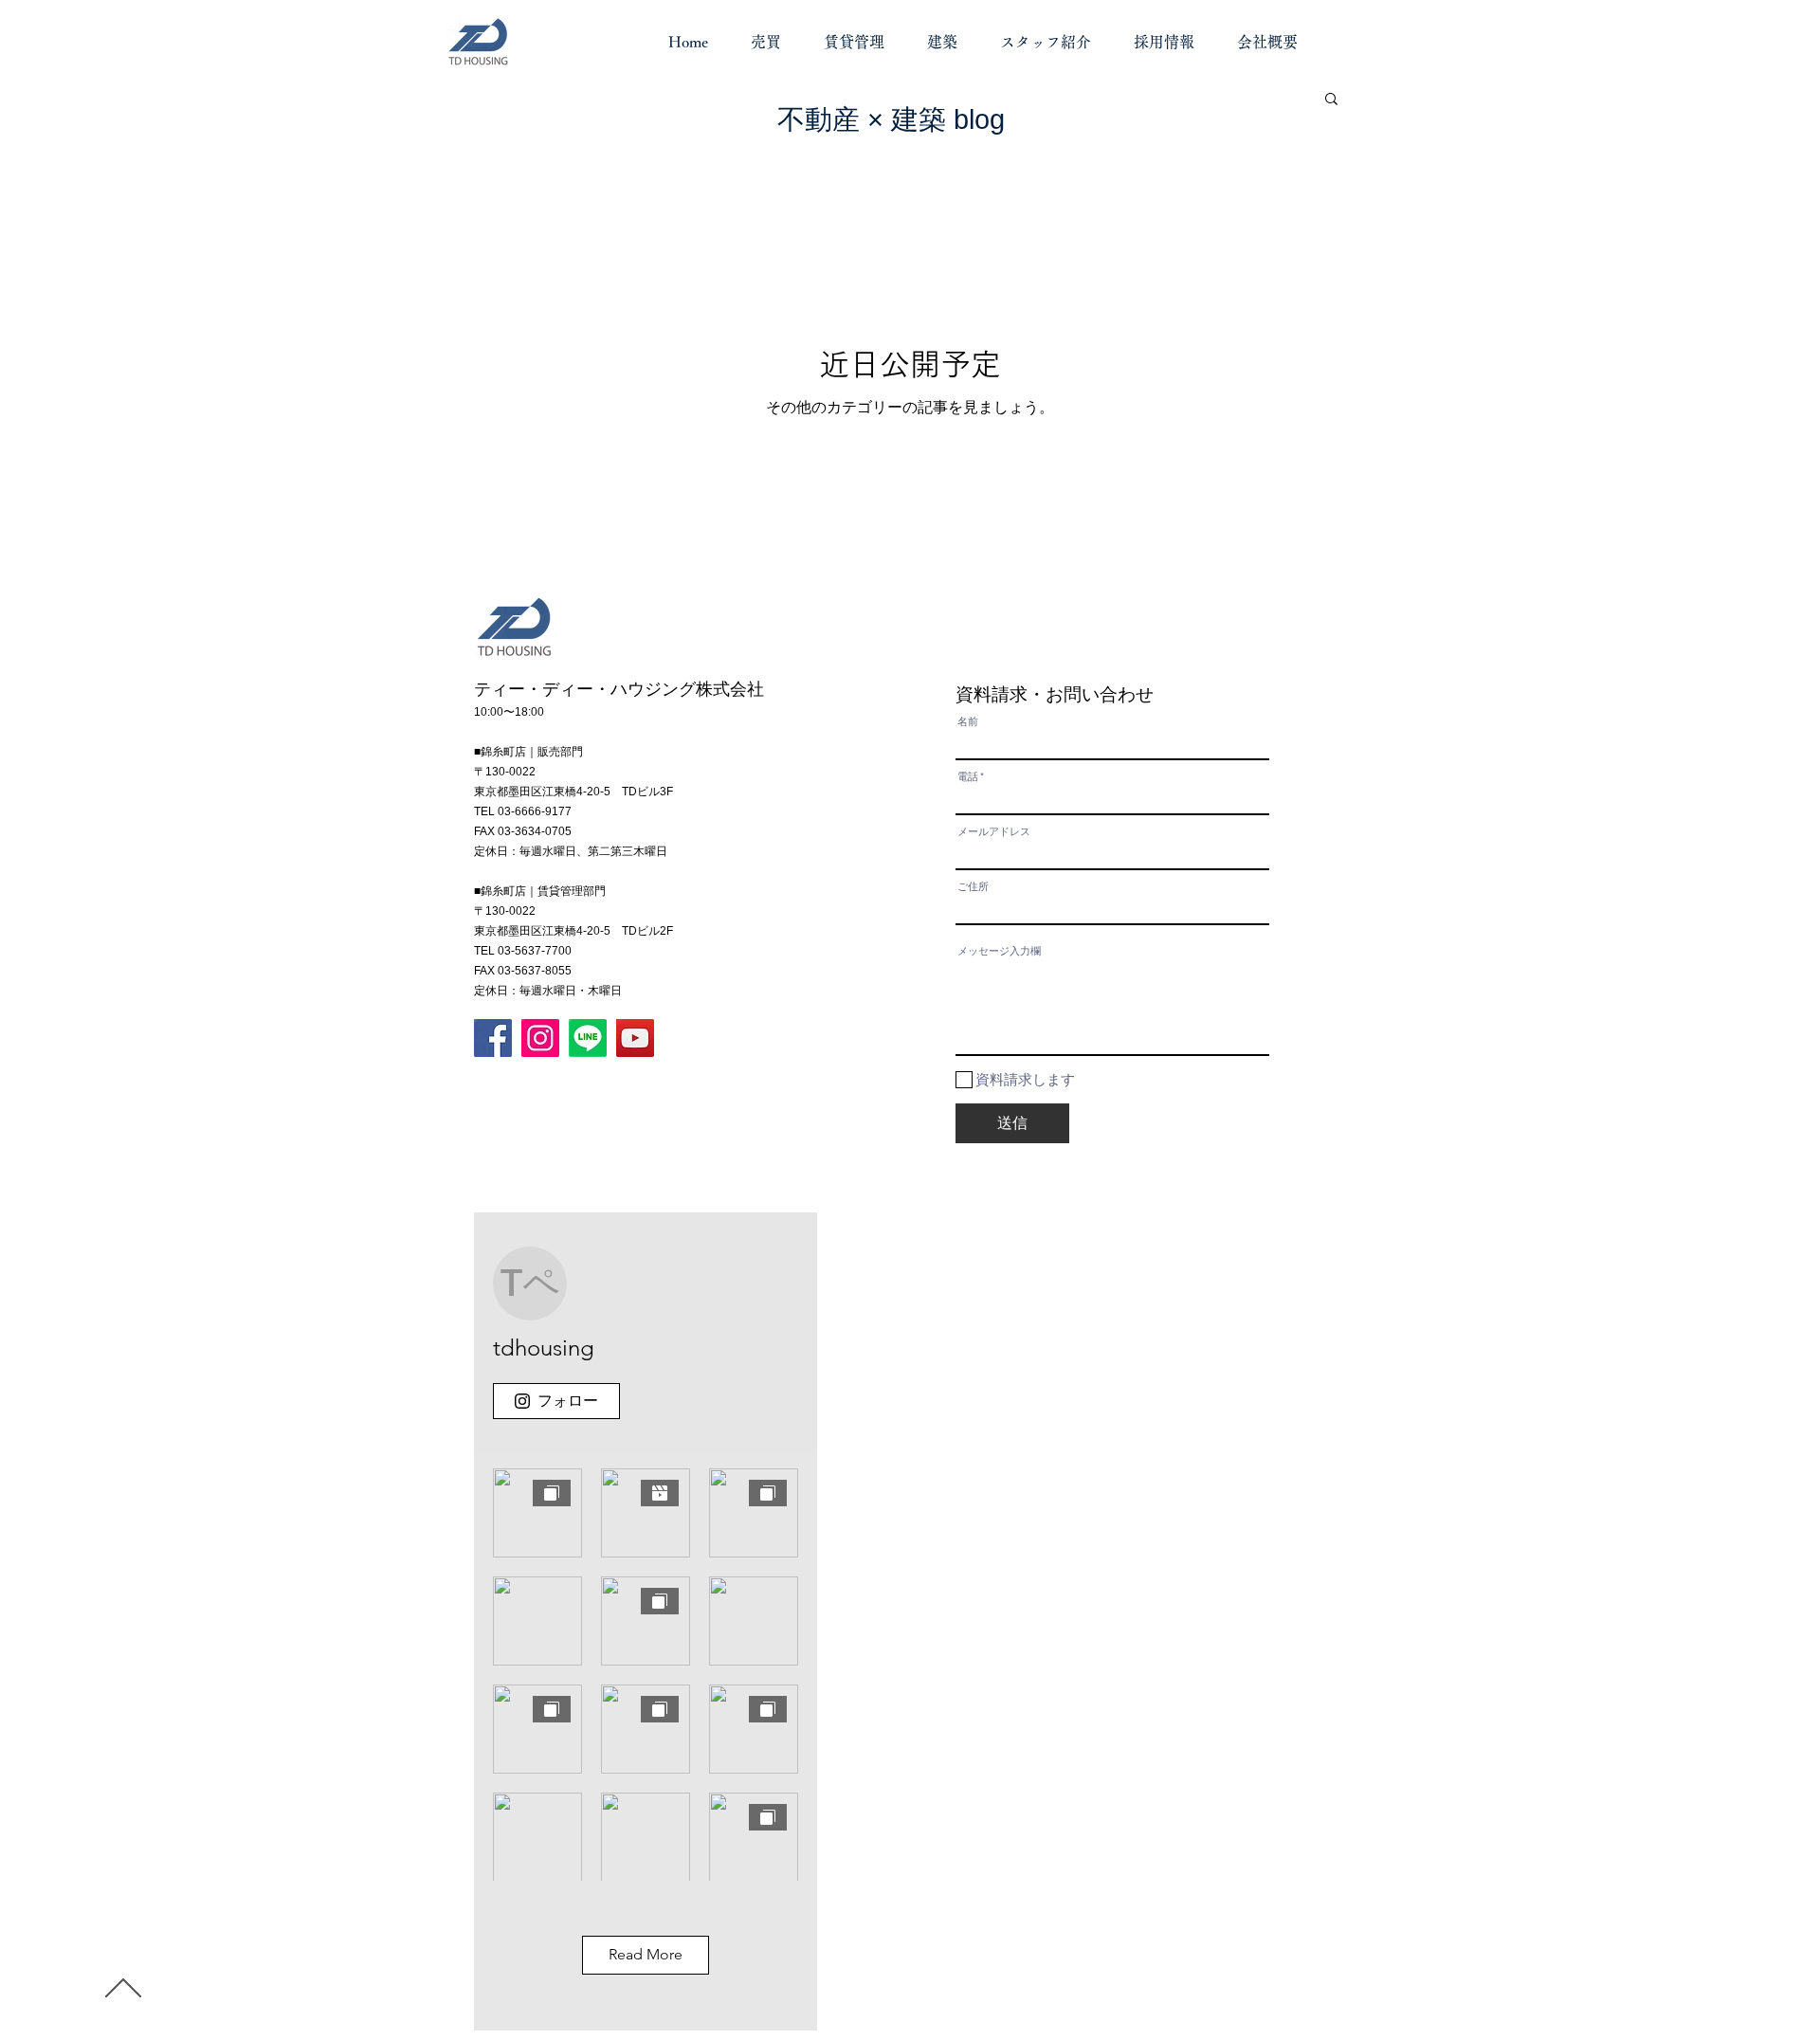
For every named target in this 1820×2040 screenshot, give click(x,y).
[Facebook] (493, 1038)
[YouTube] (635, 1038)
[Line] (588, 1038)
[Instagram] (540, 1038)
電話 (968, 777)
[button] (1331, 100)
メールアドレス (994, 832)
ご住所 (973, 887)
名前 (968, 722)
